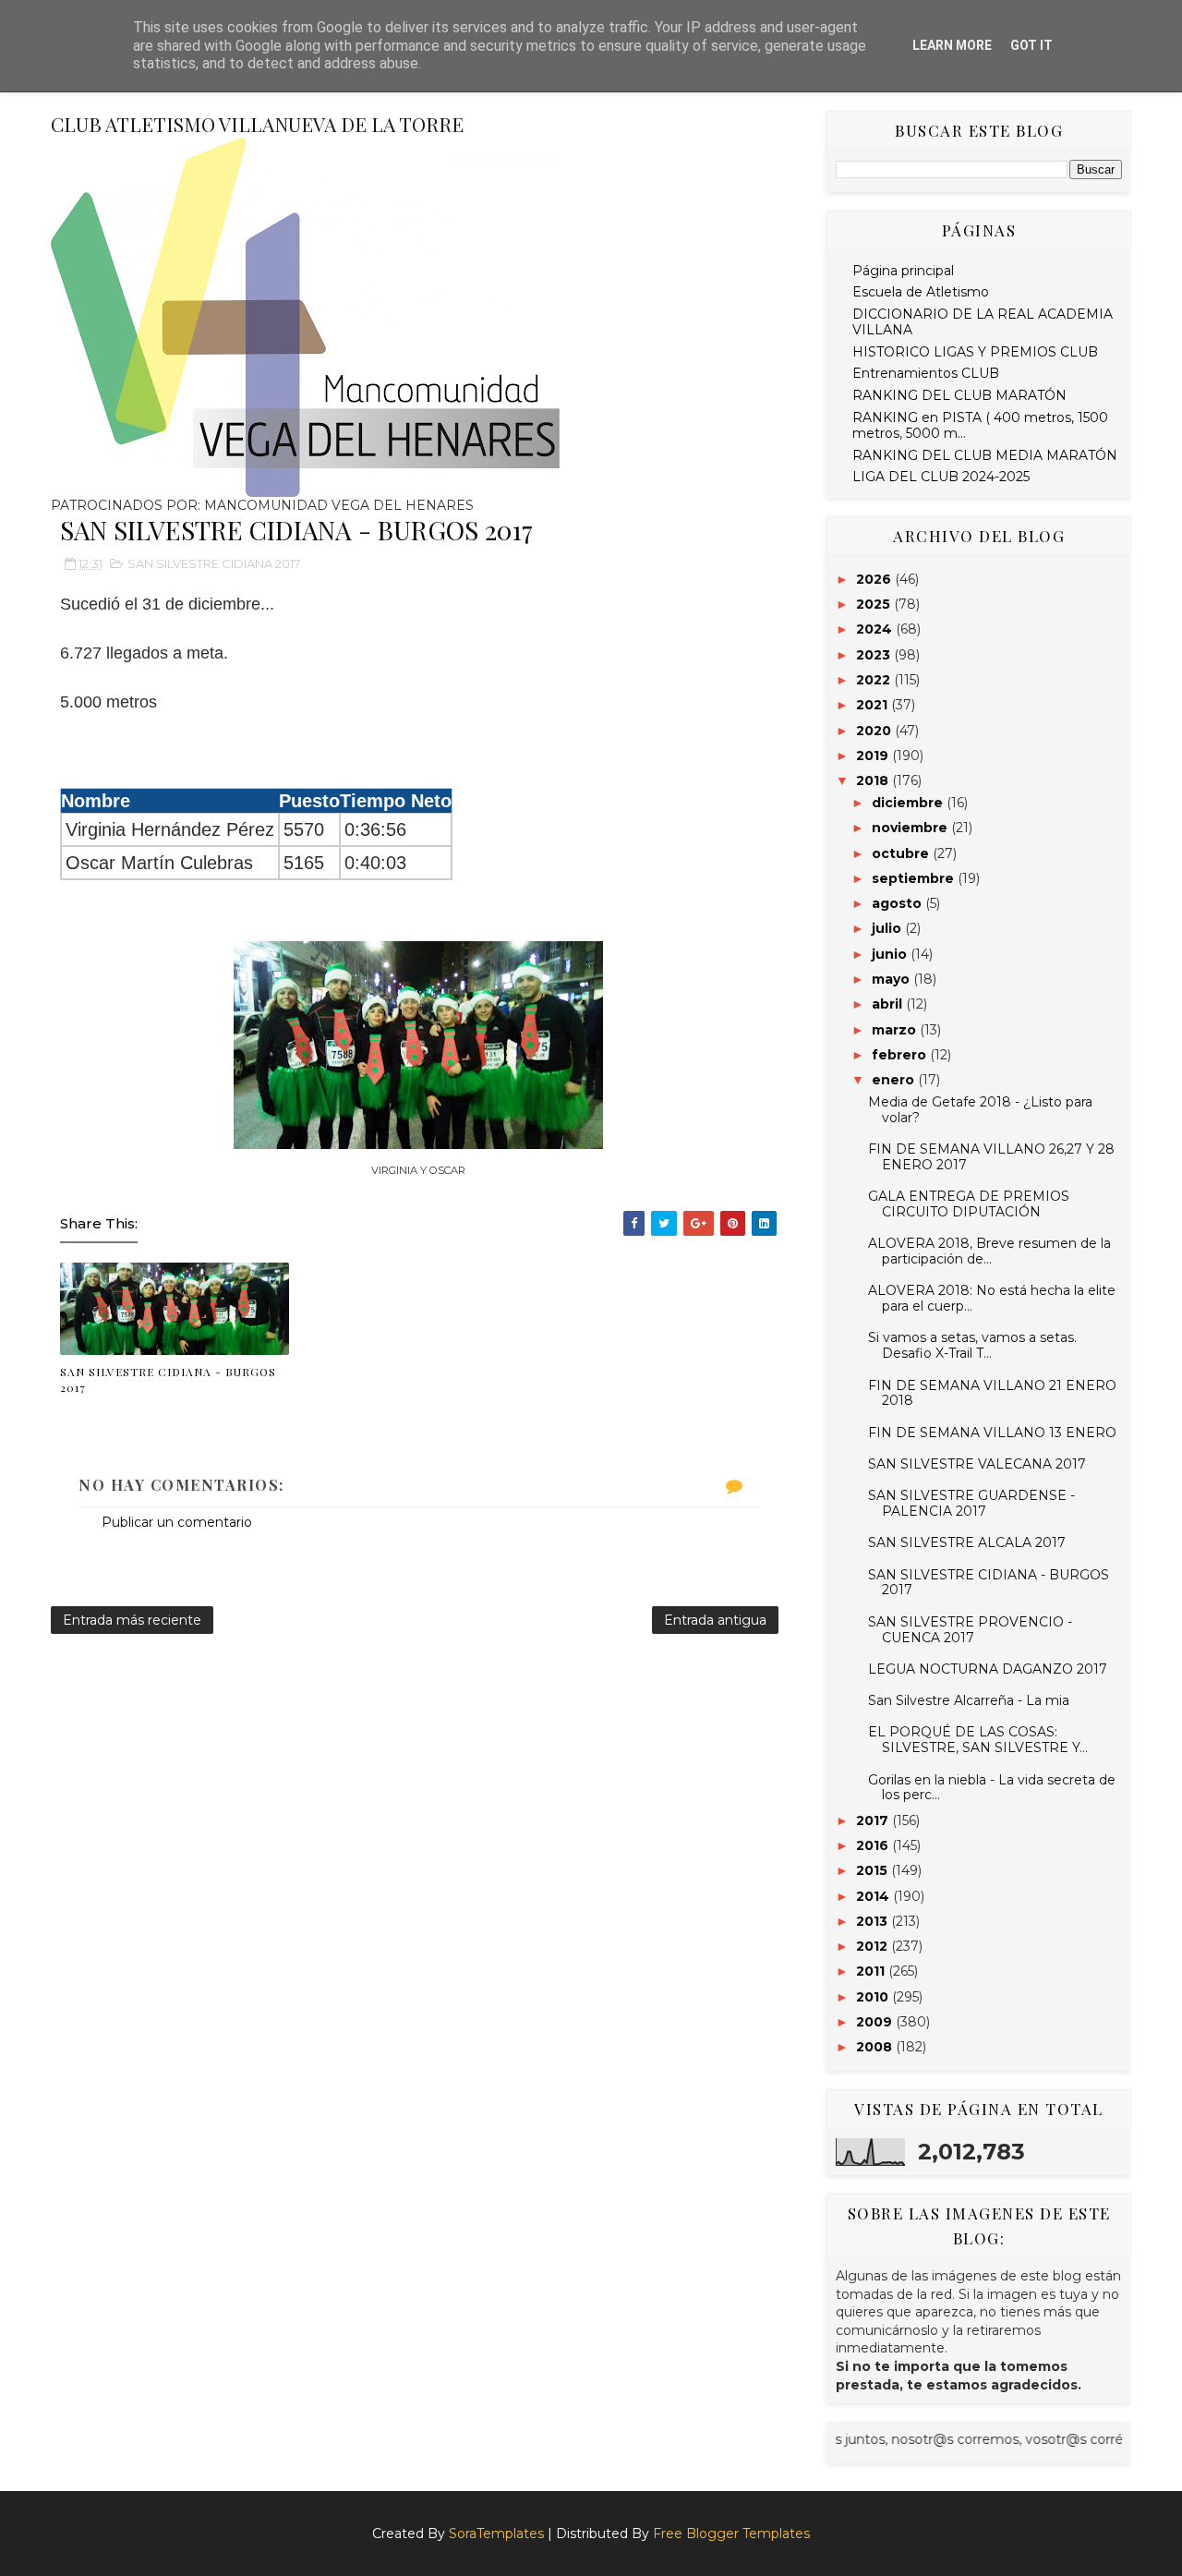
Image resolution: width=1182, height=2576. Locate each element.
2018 (874, 780)
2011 (872, 1971)
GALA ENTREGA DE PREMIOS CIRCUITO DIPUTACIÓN (969, 1204)
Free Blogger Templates (731, 2534)
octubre (902, 853)
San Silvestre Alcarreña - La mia (969, 1700)
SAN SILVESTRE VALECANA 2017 (977, 1464)
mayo (893, 979)
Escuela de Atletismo (921, 292)
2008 (876, 2047)
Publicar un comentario (177, 1522)
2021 (874, 705)
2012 (874, 1946)
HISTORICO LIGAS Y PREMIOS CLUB (975, 352)
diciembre (909, 803)
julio (888, 928)
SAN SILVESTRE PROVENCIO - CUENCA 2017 (970, 1630)
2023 (875, 655)
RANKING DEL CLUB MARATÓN (959, 395)
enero (895, 1080)
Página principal (903, 271)
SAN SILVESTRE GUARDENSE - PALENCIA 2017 (971, 1503)
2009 (876, 2022)
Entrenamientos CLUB (926, 373)
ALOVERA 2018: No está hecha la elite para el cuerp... (992, 1298)
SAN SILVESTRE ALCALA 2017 (967, 1542)
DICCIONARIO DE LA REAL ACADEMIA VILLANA (983, 322)
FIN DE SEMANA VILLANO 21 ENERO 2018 (992, 1393)
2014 (874, 1896)
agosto (899, 903)
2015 (874, 1870)
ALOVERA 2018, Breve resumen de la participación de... (989, 1251)
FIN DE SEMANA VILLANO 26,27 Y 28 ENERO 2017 (991, 1157)
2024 (876, 629)
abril (889, 1004)
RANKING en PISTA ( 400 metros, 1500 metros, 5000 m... (980, 425)
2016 (874, 1845)
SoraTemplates (496, 2534)
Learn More (952, 45)
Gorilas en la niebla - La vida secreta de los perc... (992, 1788)
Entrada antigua (715, 1620)
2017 (874, 1820)
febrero (901, 1055)
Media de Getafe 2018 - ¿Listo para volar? (980, 1110)
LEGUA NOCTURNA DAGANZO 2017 (988, 1669)
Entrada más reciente (132, 1620)
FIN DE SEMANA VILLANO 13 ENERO (992, 1433)
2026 (875, 579)
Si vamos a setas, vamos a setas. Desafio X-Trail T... (972, 1345)
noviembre (911, 828)
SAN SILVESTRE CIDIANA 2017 (214, 563)
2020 (875, 731)
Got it (1031, 45)
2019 (874, 756)
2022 (875, 680)
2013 (874, 1921)
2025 (875, 604)
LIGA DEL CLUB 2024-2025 (941, 477)
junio (891, 954)
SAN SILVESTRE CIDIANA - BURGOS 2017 (168, 1379)
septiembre (915, 878)
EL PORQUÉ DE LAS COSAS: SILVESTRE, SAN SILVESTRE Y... (978, 1740)
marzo (896, 1030)
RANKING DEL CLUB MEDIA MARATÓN (985, 455)
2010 (874, 1997)
